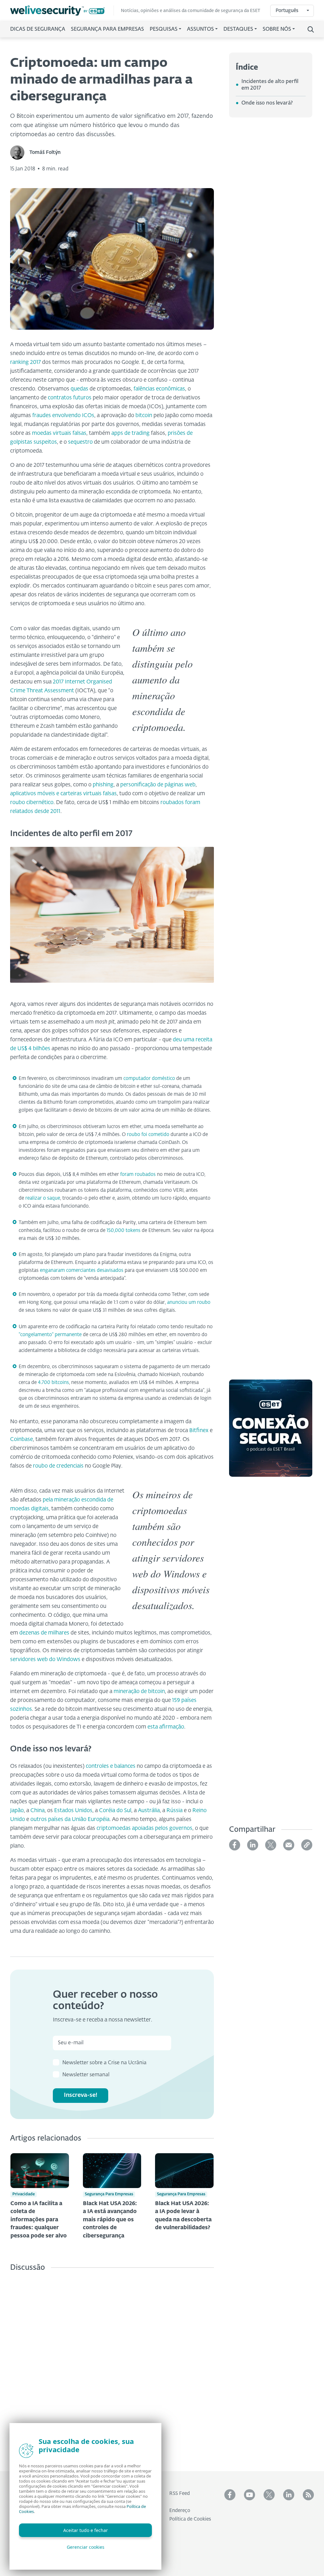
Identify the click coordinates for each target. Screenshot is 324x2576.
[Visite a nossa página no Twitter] (269, 2495)
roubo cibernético (32, 803)
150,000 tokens (124, 1231)
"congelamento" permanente (50, 1335)
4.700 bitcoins (53, 1383)
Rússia (174, 1811)
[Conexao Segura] (271, 1432)
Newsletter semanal (86, 2075)
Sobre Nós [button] (277, 29)
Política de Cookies (190, 2519)
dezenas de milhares (44, 1633)
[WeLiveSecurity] (62, 11)
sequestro (80, 442)
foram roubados (138, 1174)
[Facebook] (235, 1845)
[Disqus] (112, 2367)
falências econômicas (159, 389)
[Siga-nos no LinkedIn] (289, 2495)
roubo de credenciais (58, 1466)
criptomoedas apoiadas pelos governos (144, 1828)
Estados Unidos (73, 1811)
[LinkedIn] (253, 1845)
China (37, 1811)
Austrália (149, 1811)
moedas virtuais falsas (59, 433)
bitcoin (144, 416)
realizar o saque (43, 1198)
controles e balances (111, 1766)
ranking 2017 (25, 362)
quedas (79, 389)
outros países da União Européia (70, 1820)
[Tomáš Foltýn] (20, 152)
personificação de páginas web (158, 785)
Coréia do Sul (115, 1811)
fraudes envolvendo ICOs (63, 416)
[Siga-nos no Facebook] (230, 2495)
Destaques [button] (238, 29)
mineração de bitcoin (139, 1692)
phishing (103, 785)
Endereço (180, 2511)
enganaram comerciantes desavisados (82, 1270)
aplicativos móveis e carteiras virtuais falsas (63, 794)
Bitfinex (199, 1431)
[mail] (289, 1845)
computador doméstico (149, 1079)
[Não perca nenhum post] (308, 2495)
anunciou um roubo (189, 1302)
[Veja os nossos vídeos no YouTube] (249, 2495)
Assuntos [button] (200, 29)
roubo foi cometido (148, 1135)
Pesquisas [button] (164, 29)
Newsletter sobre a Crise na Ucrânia (104, 2063)
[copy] (307, 1845)
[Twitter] (271, 1845)
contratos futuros (70, 398)
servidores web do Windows (45, 1660)
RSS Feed (180, 2494)
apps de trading (131, 433)
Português (287, 11)
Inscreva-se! (81, 2095)
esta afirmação (166, 1727)
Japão (17, 1811)
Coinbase (22, 1440)
